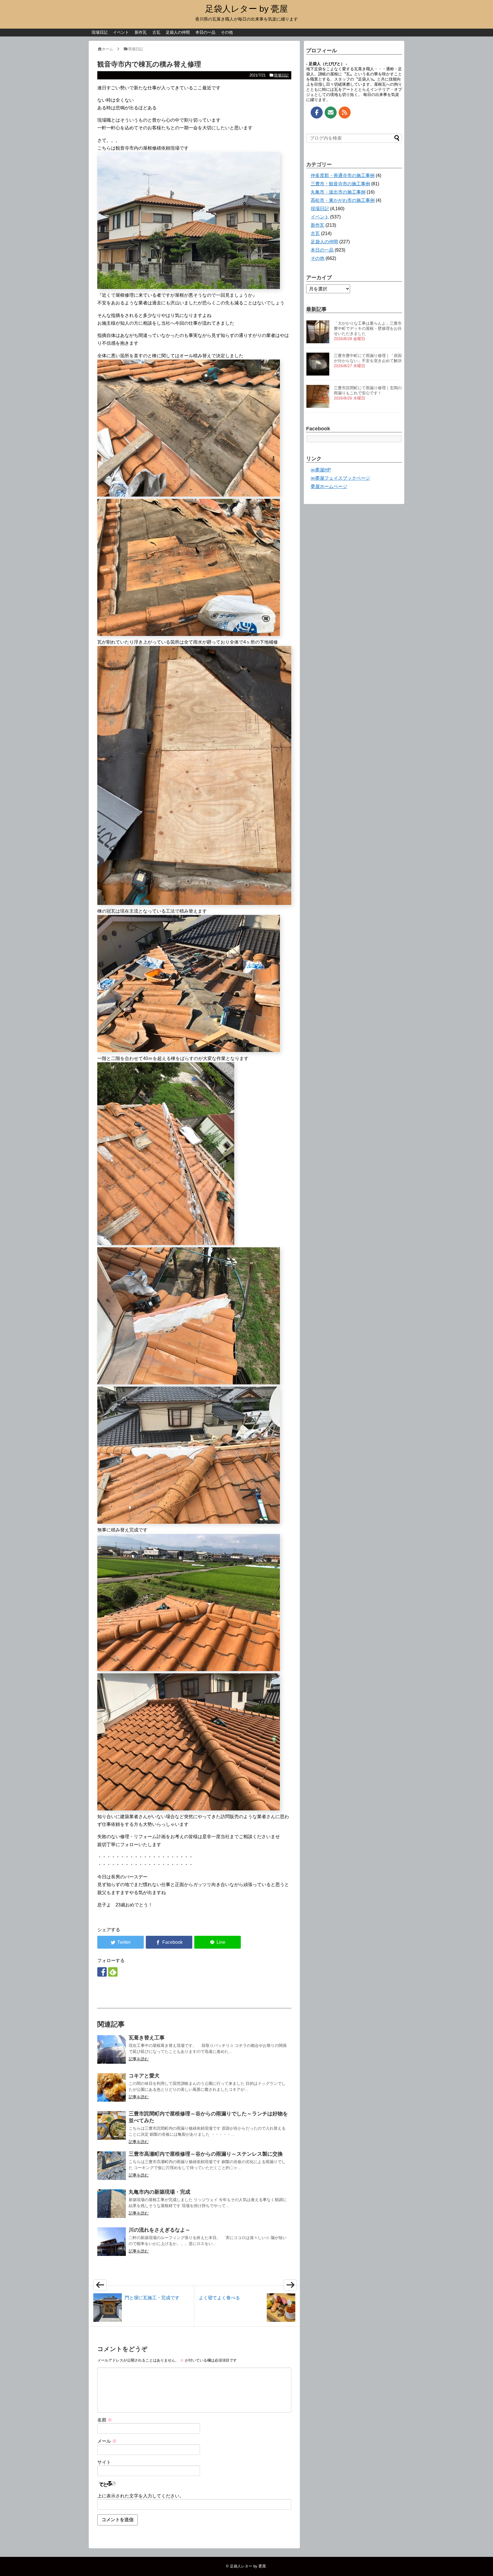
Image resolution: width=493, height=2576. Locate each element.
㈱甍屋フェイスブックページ (340, 478)
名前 (105, 2420)
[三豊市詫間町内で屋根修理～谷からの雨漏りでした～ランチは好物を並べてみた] (112, 2125)
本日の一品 (205, 32)
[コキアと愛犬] (112, 2087)
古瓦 (156, 32)
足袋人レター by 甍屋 (246, 9)
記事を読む (139, 2059)
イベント (121, 32)
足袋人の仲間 (178, 32)
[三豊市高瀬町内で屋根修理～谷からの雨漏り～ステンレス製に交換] (112, 2166)
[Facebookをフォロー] (102, 1972)
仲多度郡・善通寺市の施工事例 (343, 175)
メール (107, 2441)
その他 (227, 32)
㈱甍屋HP (321, 470)
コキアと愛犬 (144, 2076)
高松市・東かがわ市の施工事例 (343, 200)
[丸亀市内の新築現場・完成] (112, 2204)
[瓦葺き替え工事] (112, 2049)
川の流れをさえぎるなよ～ (159, 2230)
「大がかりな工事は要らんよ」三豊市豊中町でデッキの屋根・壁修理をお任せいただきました (368, 328)
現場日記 (100, 32)
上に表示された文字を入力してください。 (141, 2496)
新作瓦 (141, 32)
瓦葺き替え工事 (147, 2038)
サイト (104, 2462)
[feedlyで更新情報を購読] (113, 1972)
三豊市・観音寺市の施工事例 (340, 184)
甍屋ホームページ (329, 486)
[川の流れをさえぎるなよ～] (112, 2242)
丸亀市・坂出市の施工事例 (338, 192)
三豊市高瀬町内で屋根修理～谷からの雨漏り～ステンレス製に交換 (206, 2154)
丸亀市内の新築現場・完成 (159, 2192)
